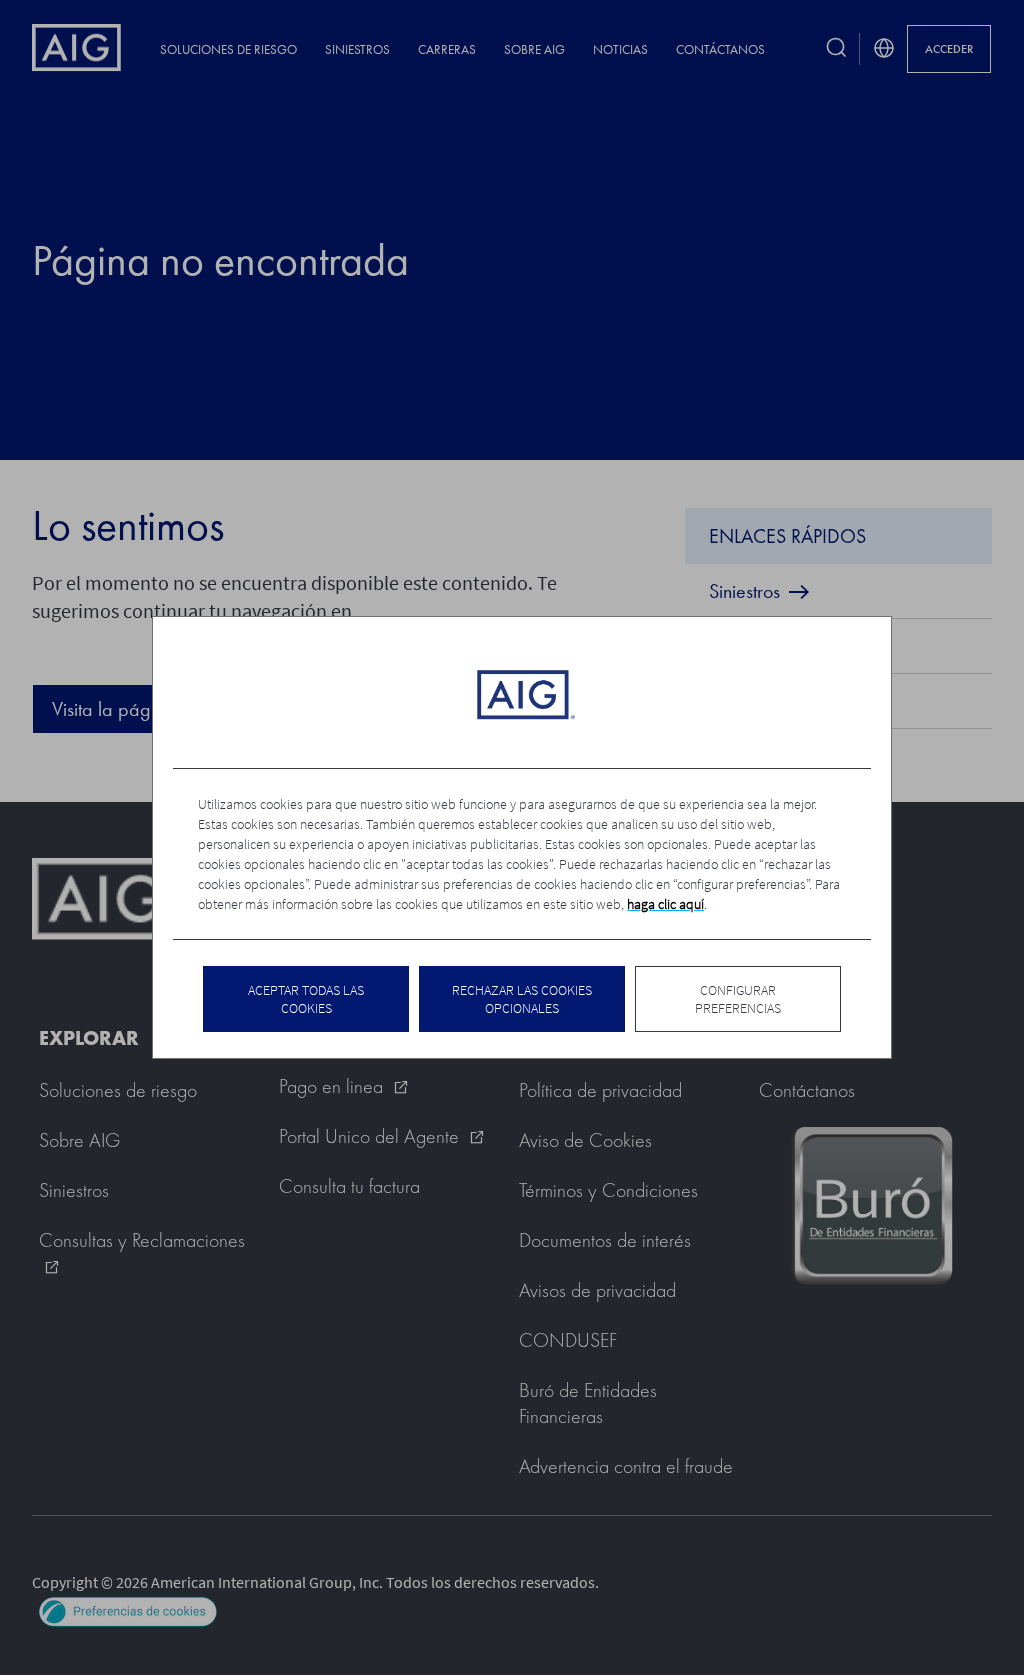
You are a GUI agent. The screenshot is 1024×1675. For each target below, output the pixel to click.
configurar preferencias (738, 999)
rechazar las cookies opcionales (522, 999)
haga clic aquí (665, 904)
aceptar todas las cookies (306, 999)
